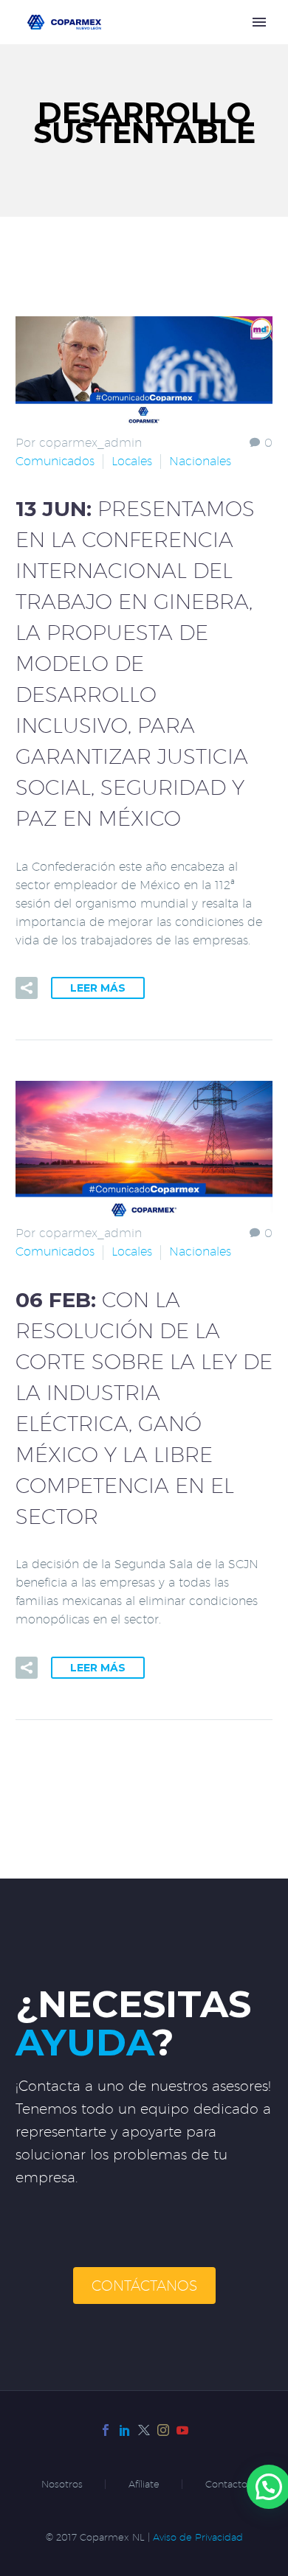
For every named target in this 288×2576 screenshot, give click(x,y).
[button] (27, 988)
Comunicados (55, 461)
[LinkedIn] (125, 2430)
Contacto (226, 2484)
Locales (132, 461)
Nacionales (200, 461)
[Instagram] (163, 2430)
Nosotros (62, 2484)
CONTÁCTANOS (144, 2286)
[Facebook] (106, 2430)
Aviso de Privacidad (198, 2537)
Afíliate (144, 2484)
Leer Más (98, 988)
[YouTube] (182, 2430)
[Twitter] (144, 2430)
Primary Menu (259, 22)
